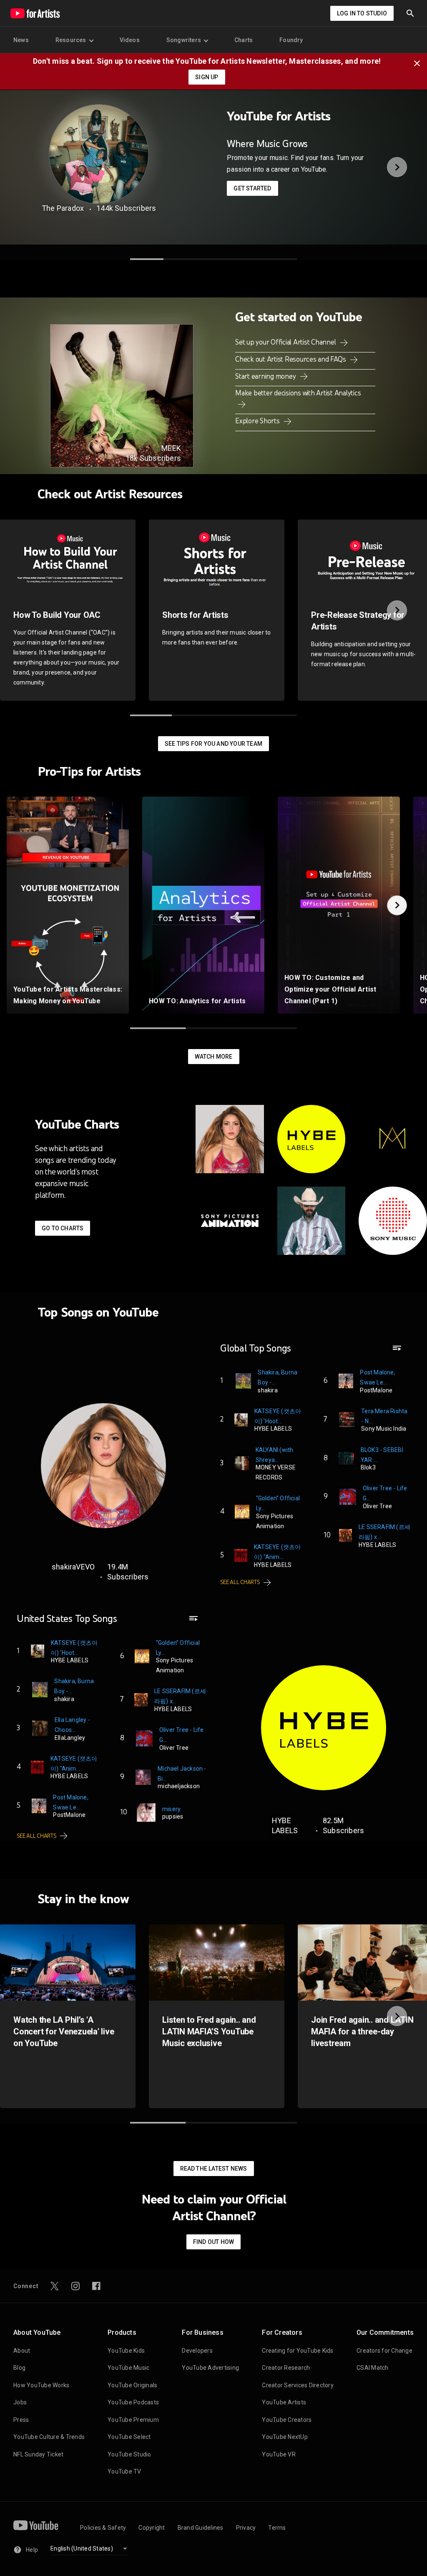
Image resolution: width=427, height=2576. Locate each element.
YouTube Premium (133, 2420)
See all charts (240, 1582)
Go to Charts (63, 1228)
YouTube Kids (126, 2351)
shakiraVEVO (73, 1567)
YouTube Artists (284, 2402)
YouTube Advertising (210, 2368)
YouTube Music (128, 2368)
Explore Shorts (258, 421)
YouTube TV (124, 2471)
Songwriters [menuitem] (184, 40)
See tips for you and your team (213, 744)
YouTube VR (279, 2454)
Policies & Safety (103, 2528)
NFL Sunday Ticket (38, 2454)
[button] (410, 13)
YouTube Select (129, 2437)
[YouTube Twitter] (55, 2286)
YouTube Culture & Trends (49, 2437)
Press (21, 2420)
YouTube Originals (132, 2385)
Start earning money (266, 376)
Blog (19, 2368)
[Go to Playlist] (397, 1352)
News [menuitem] (21, 40)
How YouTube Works (41, 2385)
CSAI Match (373, 2368)
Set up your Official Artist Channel (286, 342)
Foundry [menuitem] (291, 40)
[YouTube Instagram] (75, 2286)
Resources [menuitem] (71, 40)
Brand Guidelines (201, 2528)
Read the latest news (214, 2169)
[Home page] (35, 13)
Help (32, 2550)
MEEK (171, 448)
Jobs (20, 2402)
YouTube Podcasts (133, 2402)
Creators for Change (384, 2351)
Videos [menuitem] (130, 40)
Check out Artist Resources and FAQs (291, 359)
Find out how (213, 2242)
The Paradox (63, 208)
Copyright (152, 2528)
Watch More (214, 1057)
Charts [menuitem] (244, 40)
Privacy (246, 2528)
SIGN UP (207, 77)
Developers (197, 2351)
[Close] (419, 62)
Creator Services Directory (298, 2385)
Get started (252, 188)
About (22, 2351)
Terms (277, 2528)
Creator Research (286, 2368)
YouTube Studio (129, 2454)
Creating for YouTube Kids (298, 2351)
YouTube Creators (287, 2420)
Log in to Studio (362, 13)
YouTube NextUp (285, 2437)
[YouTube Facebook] (96, 2286)
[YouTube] (36, 2525)
